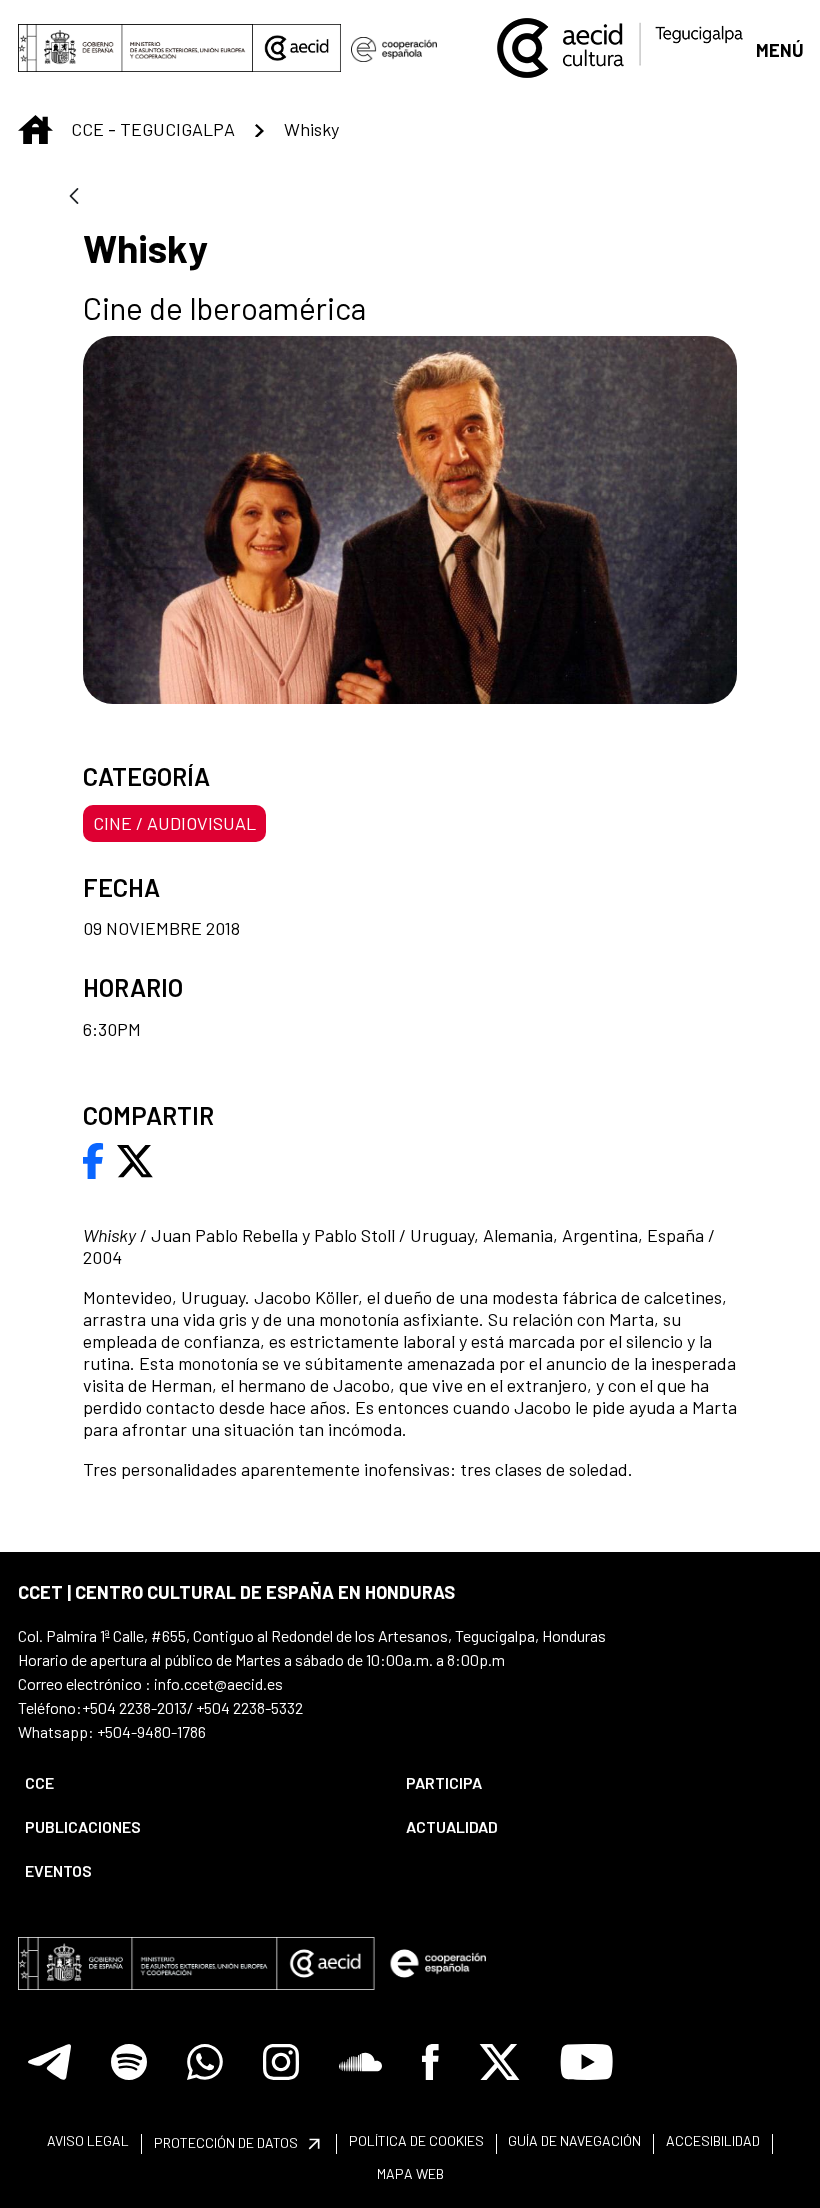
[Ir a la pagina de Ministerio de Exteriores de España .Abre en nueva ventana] (135, 48)
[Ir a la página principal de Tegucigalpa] (620, 48)
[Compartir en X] (135, 1159)
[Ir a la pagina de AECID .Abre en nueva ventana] (297, 48)
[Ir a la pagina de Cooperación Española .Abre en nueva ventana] (394, 48)
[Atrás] (74, 197)
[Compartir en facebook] (93, 1159)
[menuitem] (198, 1783)
